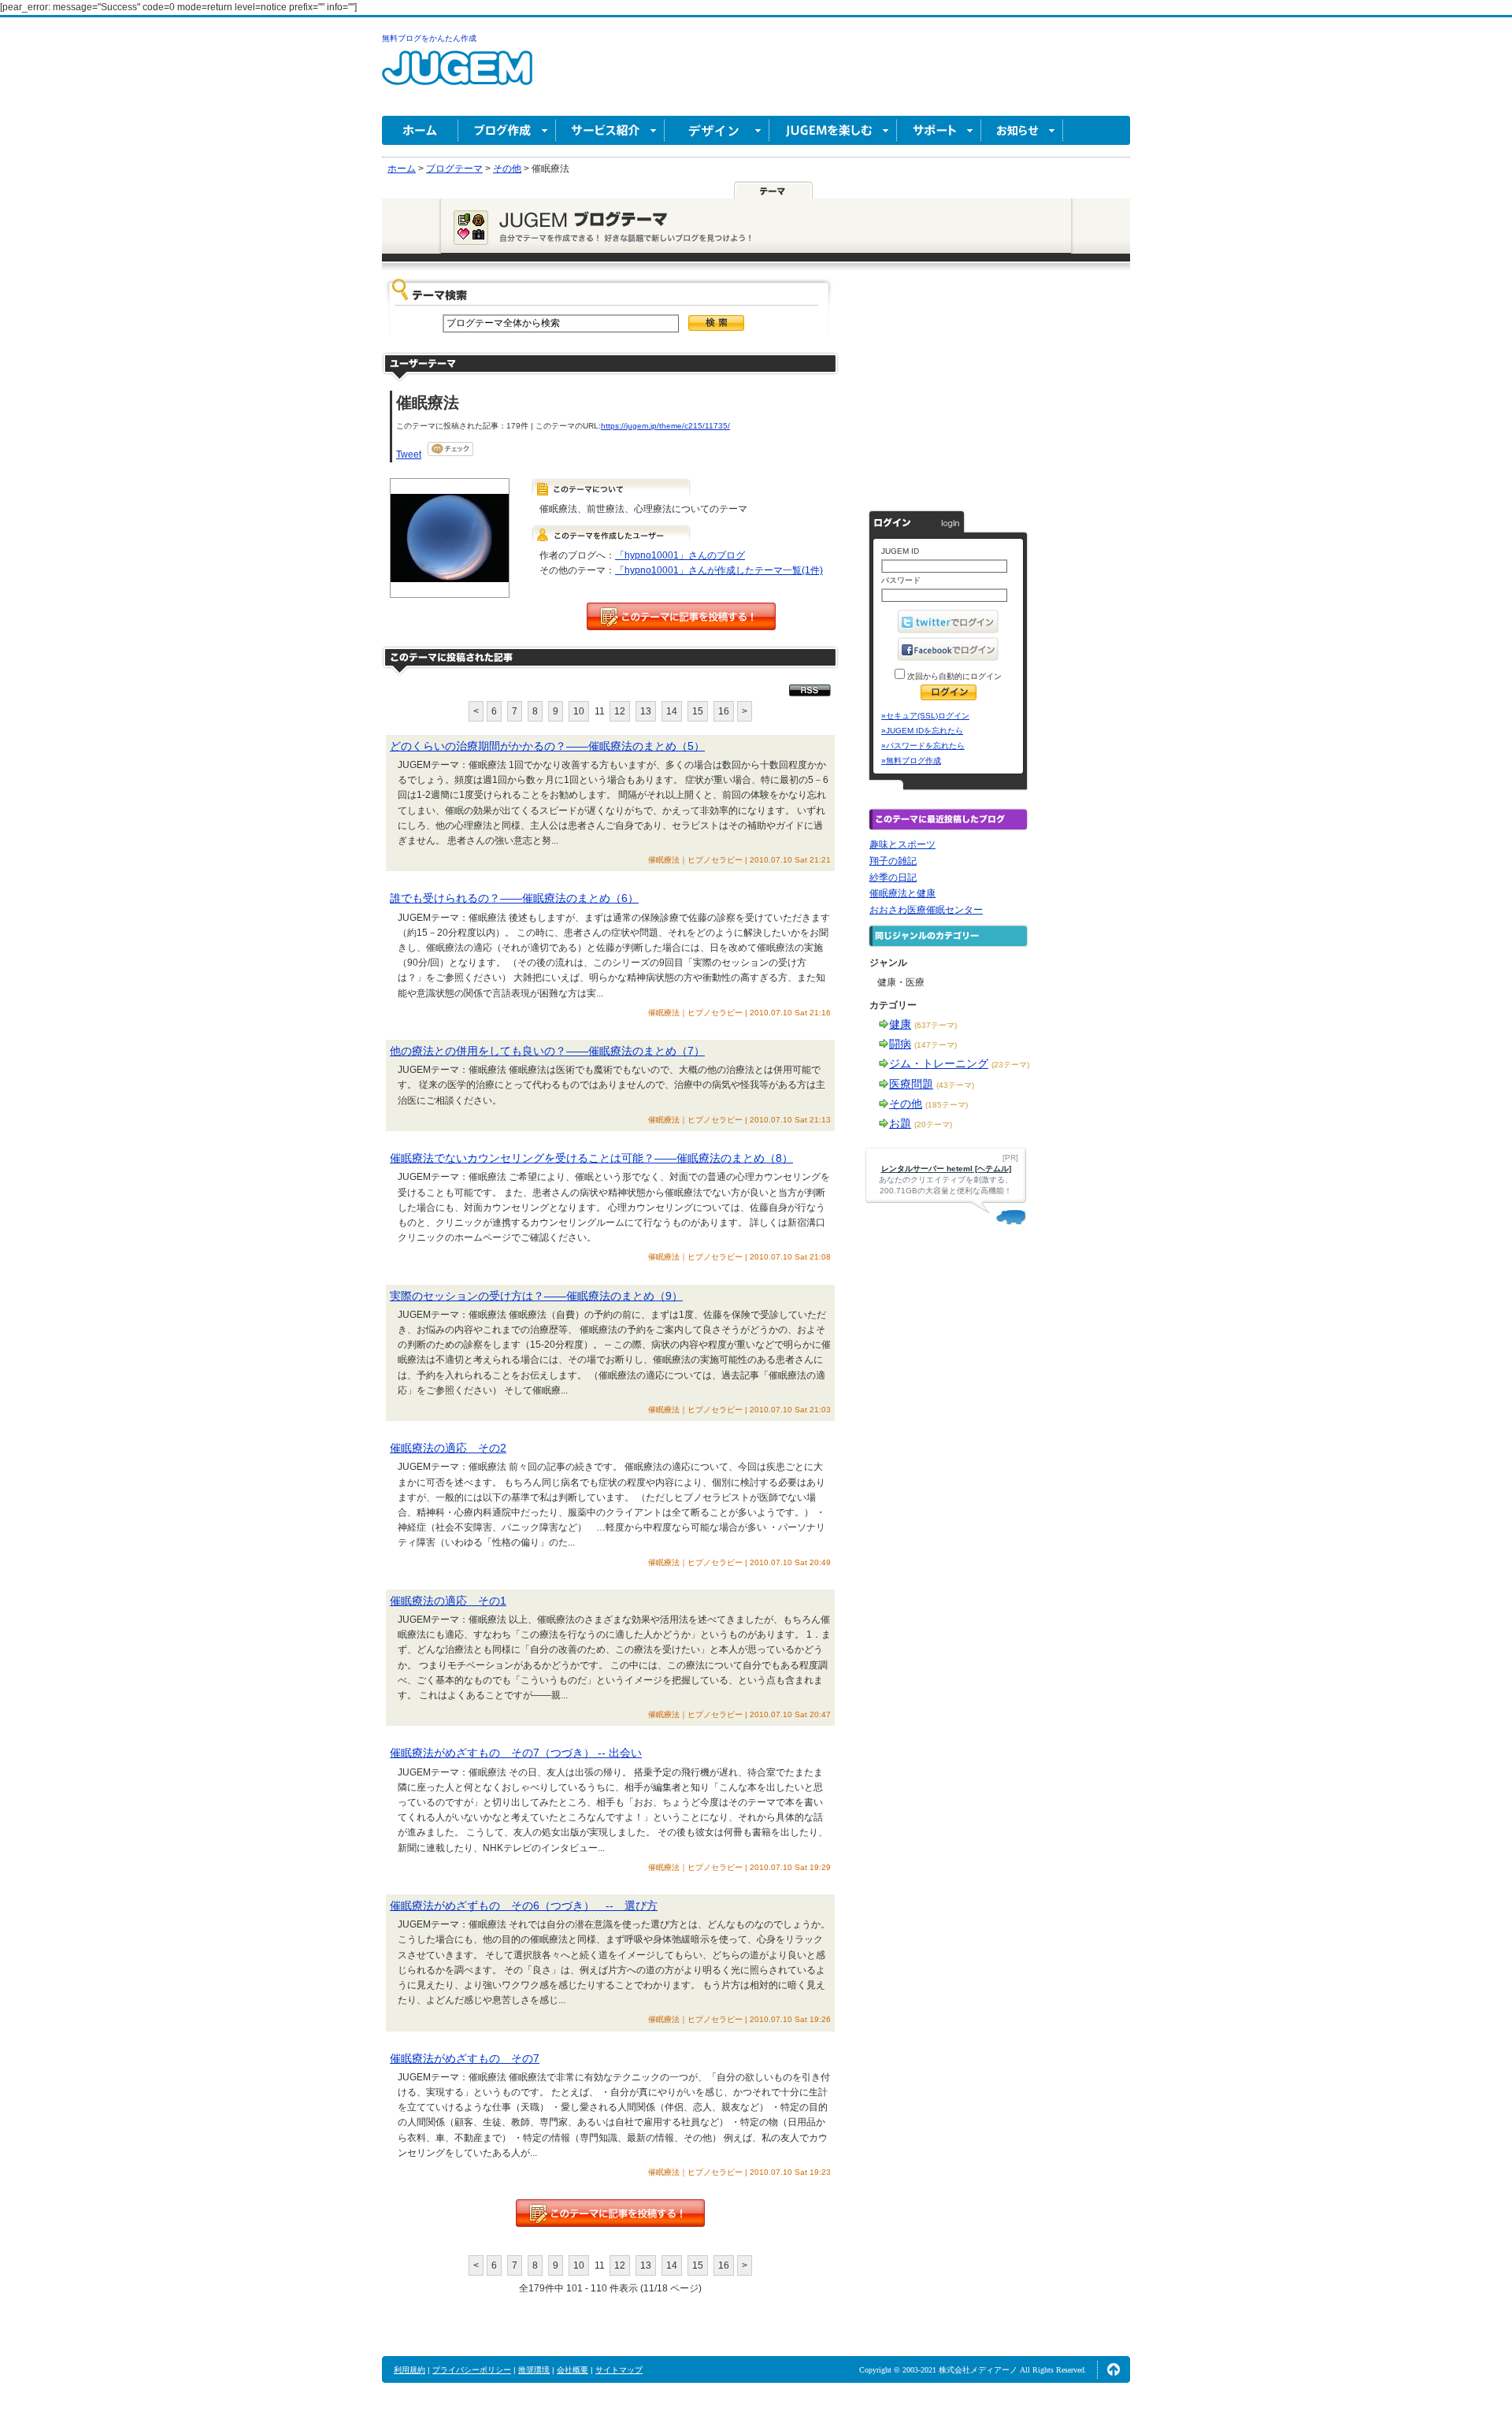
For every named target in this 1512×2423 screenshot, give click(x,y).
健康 (900, 1024)
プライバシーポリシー (472, 2370)
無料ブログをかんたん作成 (429, 38)
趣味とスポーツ (902, 844)
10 (579, 711)
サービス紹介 (610, 130)
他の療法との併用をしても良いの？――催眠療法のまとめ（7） (547, 1051)
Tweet (409, 455)
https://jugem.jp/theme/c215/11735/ (665, 426)
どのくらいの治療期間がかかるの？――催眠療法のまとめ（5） (547, 746)
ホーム (420, 130)
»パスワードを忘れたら (923, 746)
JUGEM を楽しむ (833, 130)
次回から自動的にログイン (953, 676)
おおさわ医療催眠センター (926, 910)
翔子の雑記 (893, 861)
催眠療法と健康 (902, 893)
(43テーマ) (955, 1085)
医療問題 (911, 1084)
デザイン (717, 130)
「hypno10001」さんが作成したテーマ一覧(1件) (719, 570)
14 (672, 711)
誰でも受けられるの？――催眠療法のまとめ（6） (514, 898)
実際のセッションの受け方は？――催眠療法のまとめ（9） (536, 1296)
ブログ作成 (507, 130)
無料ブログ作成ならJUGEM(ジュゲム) (457, 77)
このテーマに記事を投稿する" (610, 2213)
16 (724, 711)
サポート (939, 130)
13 (646, 711)
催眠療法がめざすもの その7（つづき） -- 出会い (516, 1753)
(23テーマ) (1010, 1065)
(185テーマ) (947, 1105)
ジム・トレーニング (939, 1063)
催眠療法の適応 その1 (448, 1601)
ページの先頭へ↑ (1114, 2369)
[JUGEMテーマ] (773, 190)
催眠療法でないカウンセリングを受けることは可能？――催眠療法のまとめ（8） (591, 1158)
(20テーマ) (933, 1124)
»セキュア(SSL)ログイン (925, 716)
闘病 (900, 1044)
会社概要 (573, 2370)
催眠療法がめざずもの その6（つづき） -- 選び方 (524, 1905)
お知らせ (1022, 130)
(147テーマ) (936, 1045)
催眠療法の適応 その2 (448, 1448)
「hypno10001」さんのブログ (680, 555)
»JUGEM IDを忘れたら (922, 731)
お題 (900, 1123)
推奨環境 (534, 2370)
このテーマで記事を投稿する (681, 616)
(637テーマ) (936, 1025)
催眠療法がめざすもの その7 (465, 2058)
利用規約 (409, 2370)
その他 (906, 1104)
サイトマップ (619, 2370)
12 (620, 711)
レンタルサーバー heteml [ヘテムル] (946, 1169)
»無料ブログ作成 (911, 761)
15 (698, 711)
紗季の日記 (893, 878)
